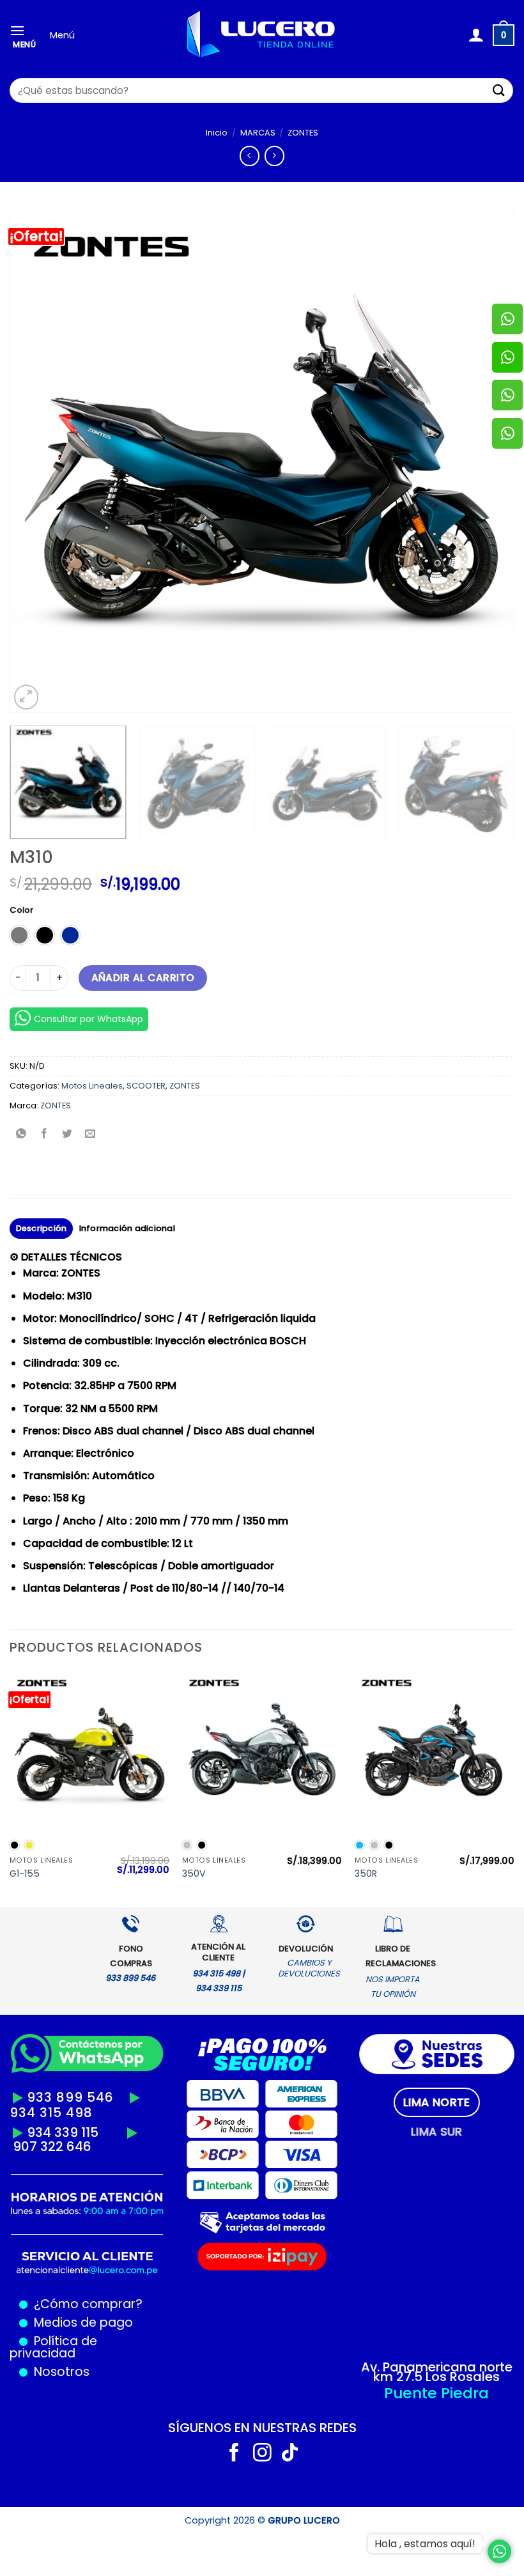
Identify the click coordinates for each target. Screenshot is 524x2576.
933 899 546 (70, 2097)
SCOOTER (146, 1086)
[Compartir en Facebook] (44, 1135)
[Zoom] (27, 697)
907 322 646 (52, 2146)
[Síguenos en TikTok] (290, 2454)
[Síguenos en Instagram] (262, 2454)
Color (21, 910)
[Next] (488, 460)
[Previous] (36, 460)
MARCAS (258, 133)
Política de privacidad (53, 2347)
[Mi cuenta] (476, 35)
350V (194, 1874)
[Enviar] (499, 90)
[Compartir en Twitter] (67, 1135)
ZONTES (303, 133)
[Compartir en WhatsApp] (21, 1135)
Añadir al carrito (143, 978)
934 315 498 (51, 2113)
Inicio (217, 133)
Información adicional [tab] (127, 1228)
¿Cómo (56, 2304)
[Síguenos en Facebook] (234, 2454)
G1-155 (25, 1874)
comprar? (111, 2304)
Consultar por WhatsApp (89, 1019)
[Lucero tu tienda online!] (262, 35)
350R (366, 1874)
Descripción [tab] (42, 1228)
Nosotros (62, 2372)
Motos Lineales (92, 1086)
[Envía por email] (90, 1135)
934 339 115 (63, 2132)
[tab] (437, 2102)
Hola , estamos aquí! (425, 2544)
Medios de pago (80, 2323)
